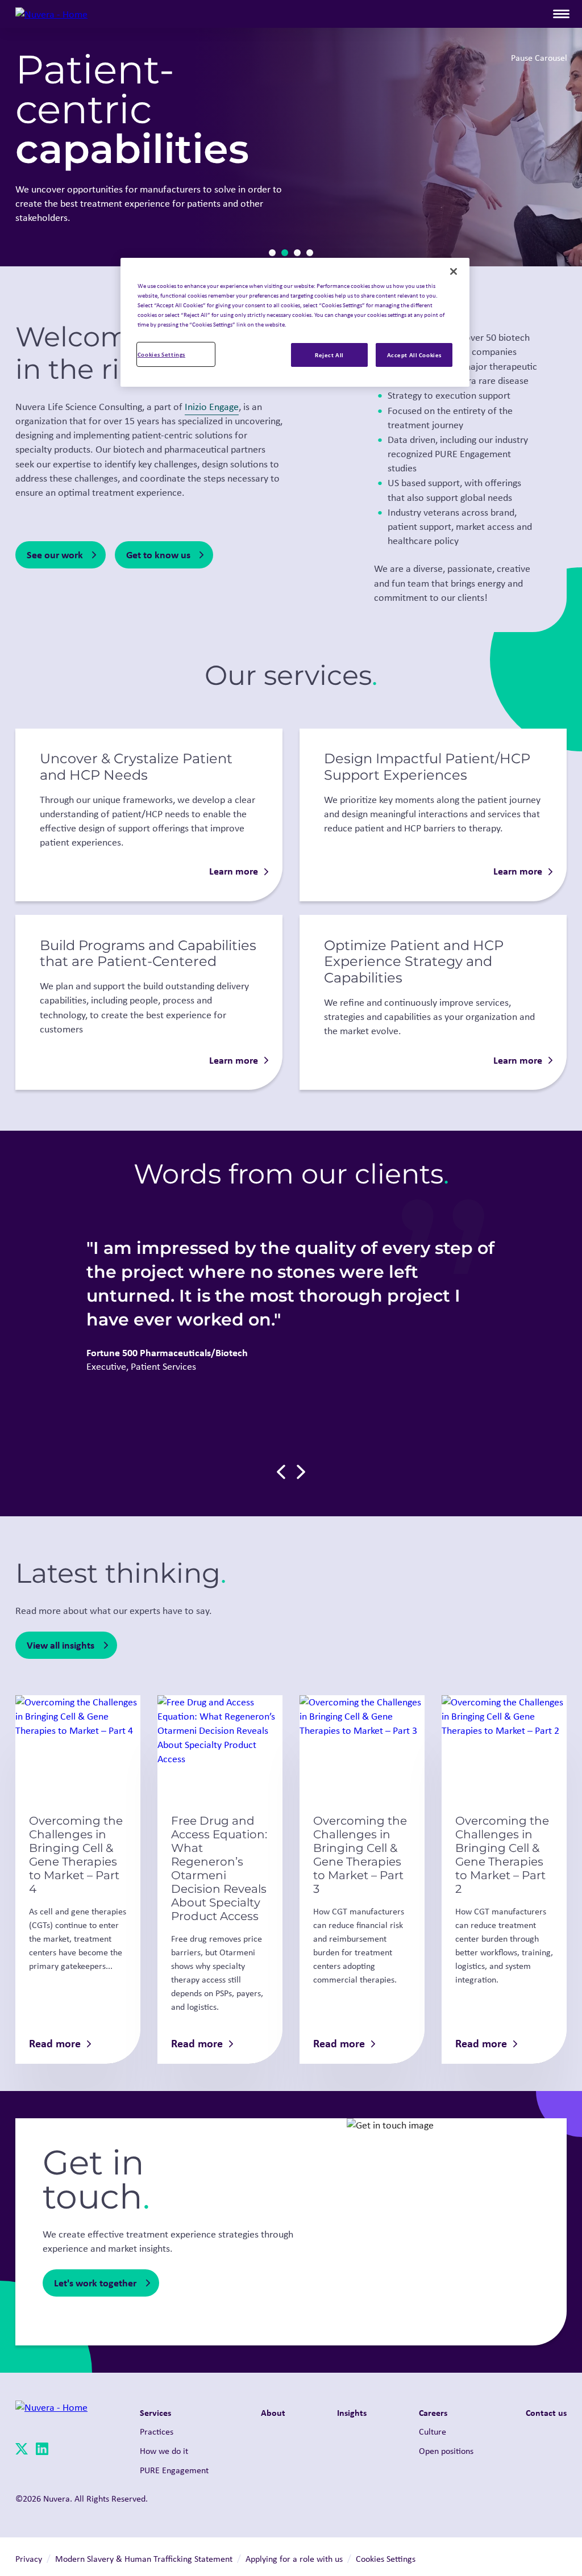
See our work (55, 555)
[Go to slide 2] (285, 253)
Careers (433, 2412)
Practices (157, 2431)
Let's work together (95, 2283)
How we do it (164, 2451)
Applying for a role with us (294, 2559)
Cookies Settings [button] (386, 2559)
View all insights (61, 1645)
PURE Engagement (174, 2470)
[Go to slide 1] (272, 253)
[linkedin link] (42, 2451)
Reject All (329, 355)
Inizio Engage (212, 407)
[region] (295, 322)
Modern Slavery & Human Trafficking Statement (144, 2559)
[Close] (454, 271)
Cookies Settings (161, 354)
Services (155, 2412)
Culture (433, 2431)
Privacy (29, 2559)
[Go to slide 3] (297, 253)
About (273, 2412)
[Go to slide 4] (310, 253)
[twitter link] (22, 2451)
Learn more (234, 871)
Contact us (546, 2412)
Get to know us (158, 555)
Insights (352, 2412)
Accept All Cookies (414, 355)
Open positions (446, 2451)
